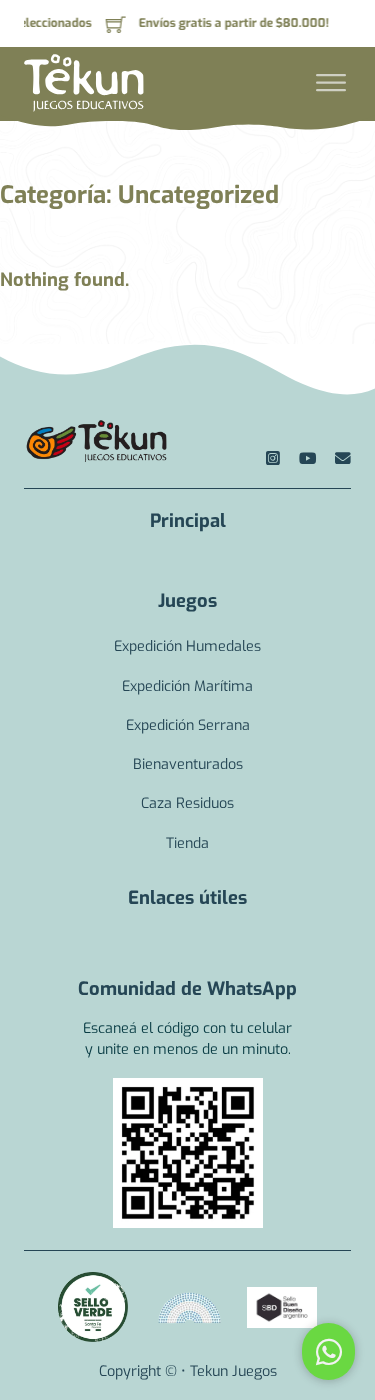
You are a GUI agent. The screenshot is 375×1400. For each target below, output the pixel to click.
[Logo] (95, 441)
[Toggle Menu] (331, 83)
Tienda (187, 843)
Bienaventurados (188, 764)
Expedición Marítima (187, 686)
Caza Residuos (187, 803)
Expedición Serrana (188, 725)
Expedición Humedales (187, 646)
